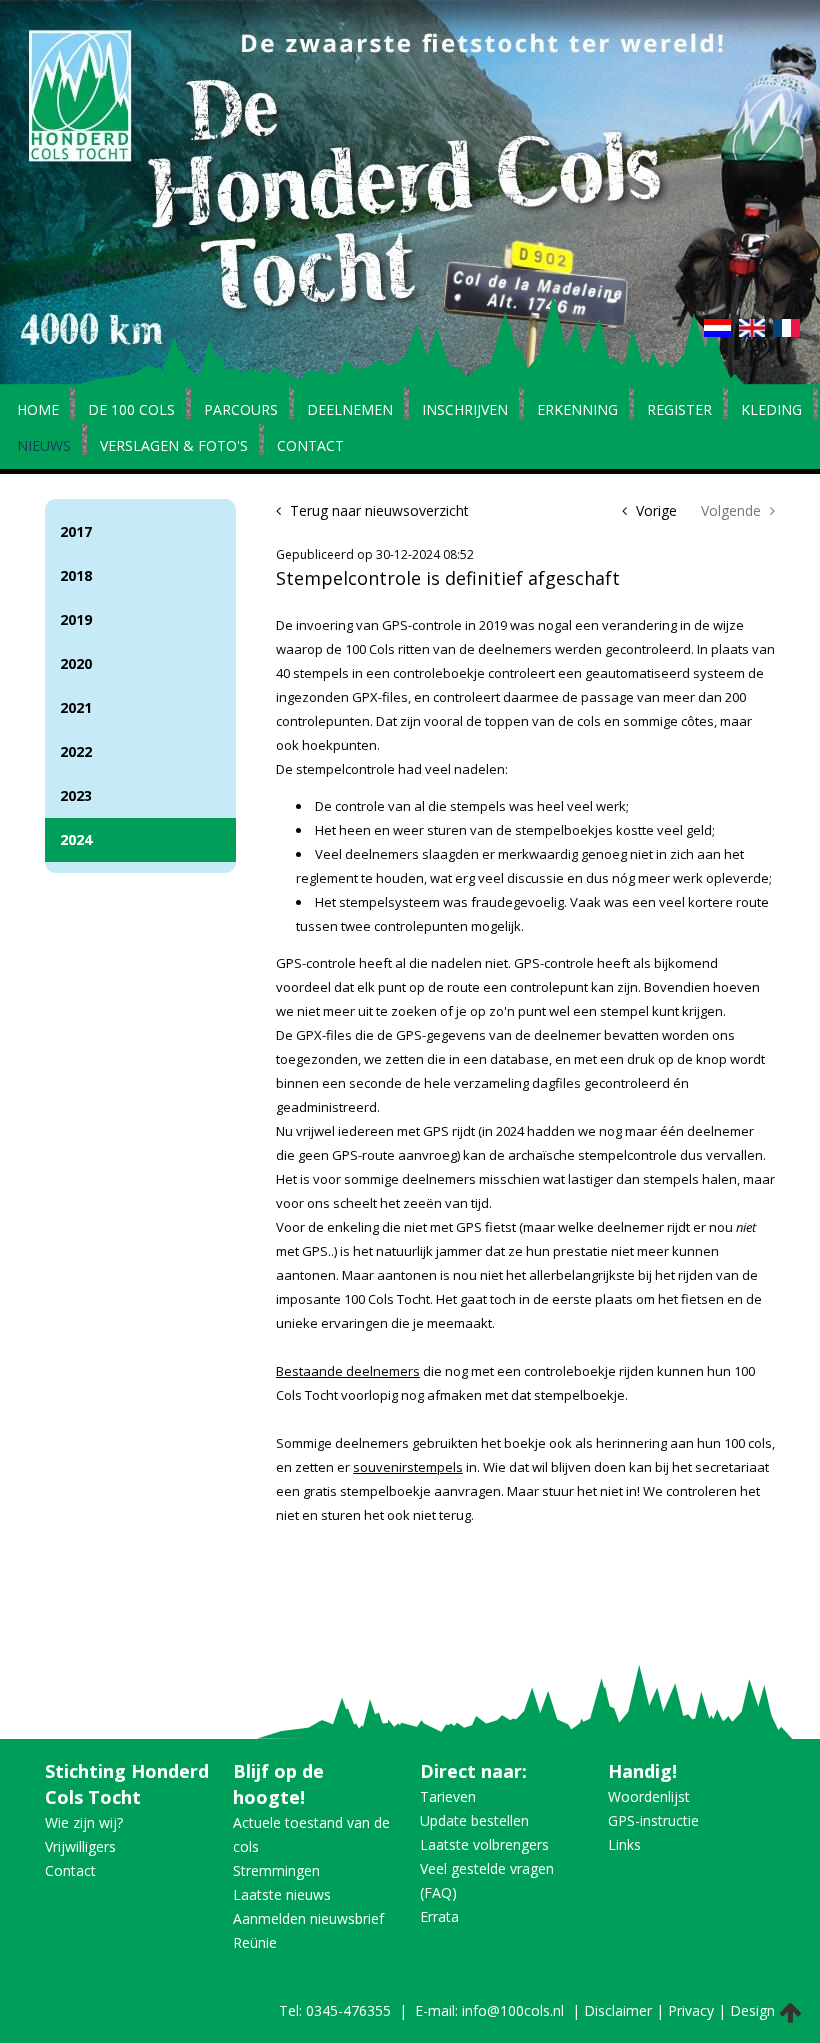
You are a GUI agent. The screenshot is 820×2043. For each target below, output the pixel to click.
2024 (76, 839)
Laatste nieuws (282, 1894)
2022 (76, 751)
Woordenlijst (649, 1796)
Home (38, 411)
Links (624, 1844)
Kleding (771, 411)
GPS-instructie (653, 1820)
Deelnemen (350, 411)
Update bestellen (474, 1820)
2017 (76, 531)
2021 (76, 707)
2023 (76, 795)
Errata (439, 1916)
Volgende (733, 510)
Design (752, 2010)
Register (679, 411)
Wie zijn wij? (84, 1822)
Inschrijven (465, 411)
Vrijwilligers (80, 1846)
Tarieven (448, 1796)
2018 (76, 575)
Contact (310, 447)
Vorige (654, 510)
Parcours (241, 411)
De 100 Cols (131, 411)
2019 (76, 619)
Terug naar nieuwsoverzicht (377, 510)
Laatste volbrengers (484, 1844)
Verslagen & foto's (174, 447)
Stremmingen (276, 1870)
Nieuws (44, 447)
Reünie (255, 1942)
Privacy (691, 2010)
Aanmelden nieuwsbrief (308, 1918)
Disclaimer (618, 2010)
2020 (76, 663)
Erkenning (577, 411)
